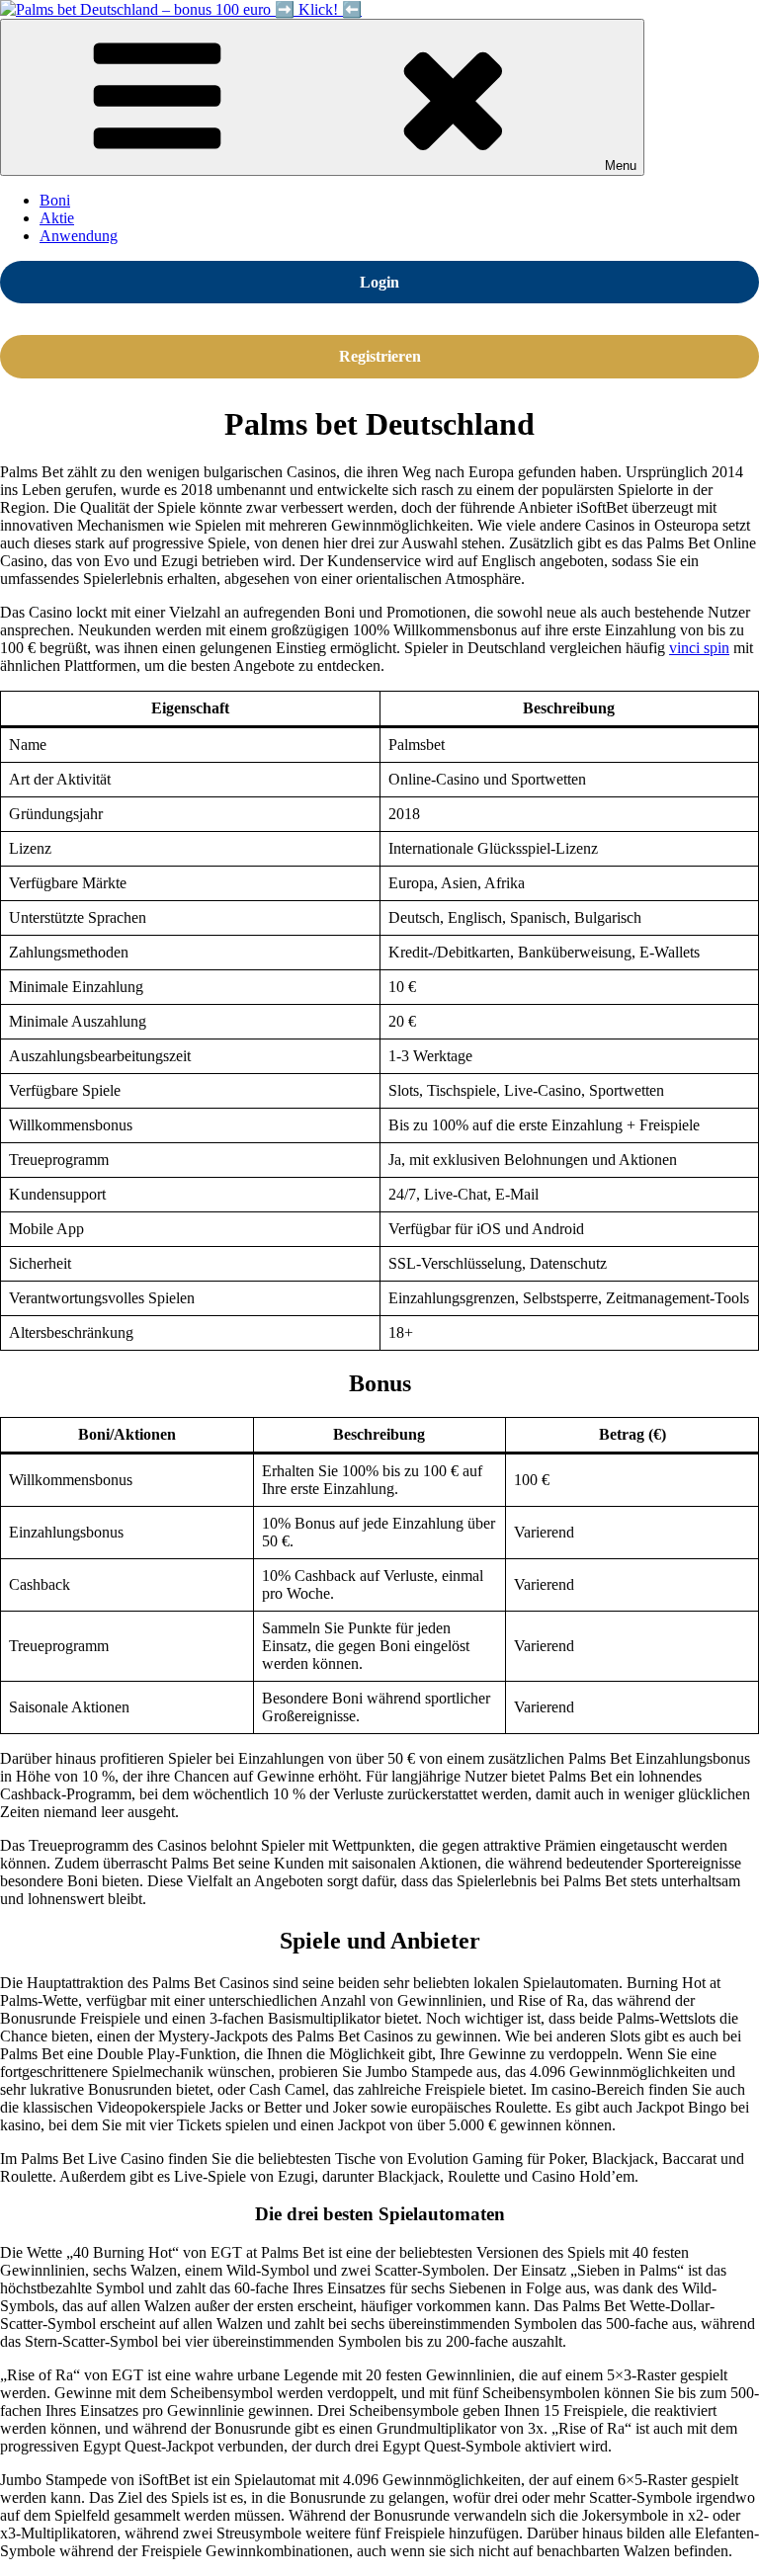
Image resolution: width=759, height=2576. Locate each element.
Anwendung (79, 236)
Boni (55, 200)
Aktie (57, 218)
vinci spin (699, 648)
